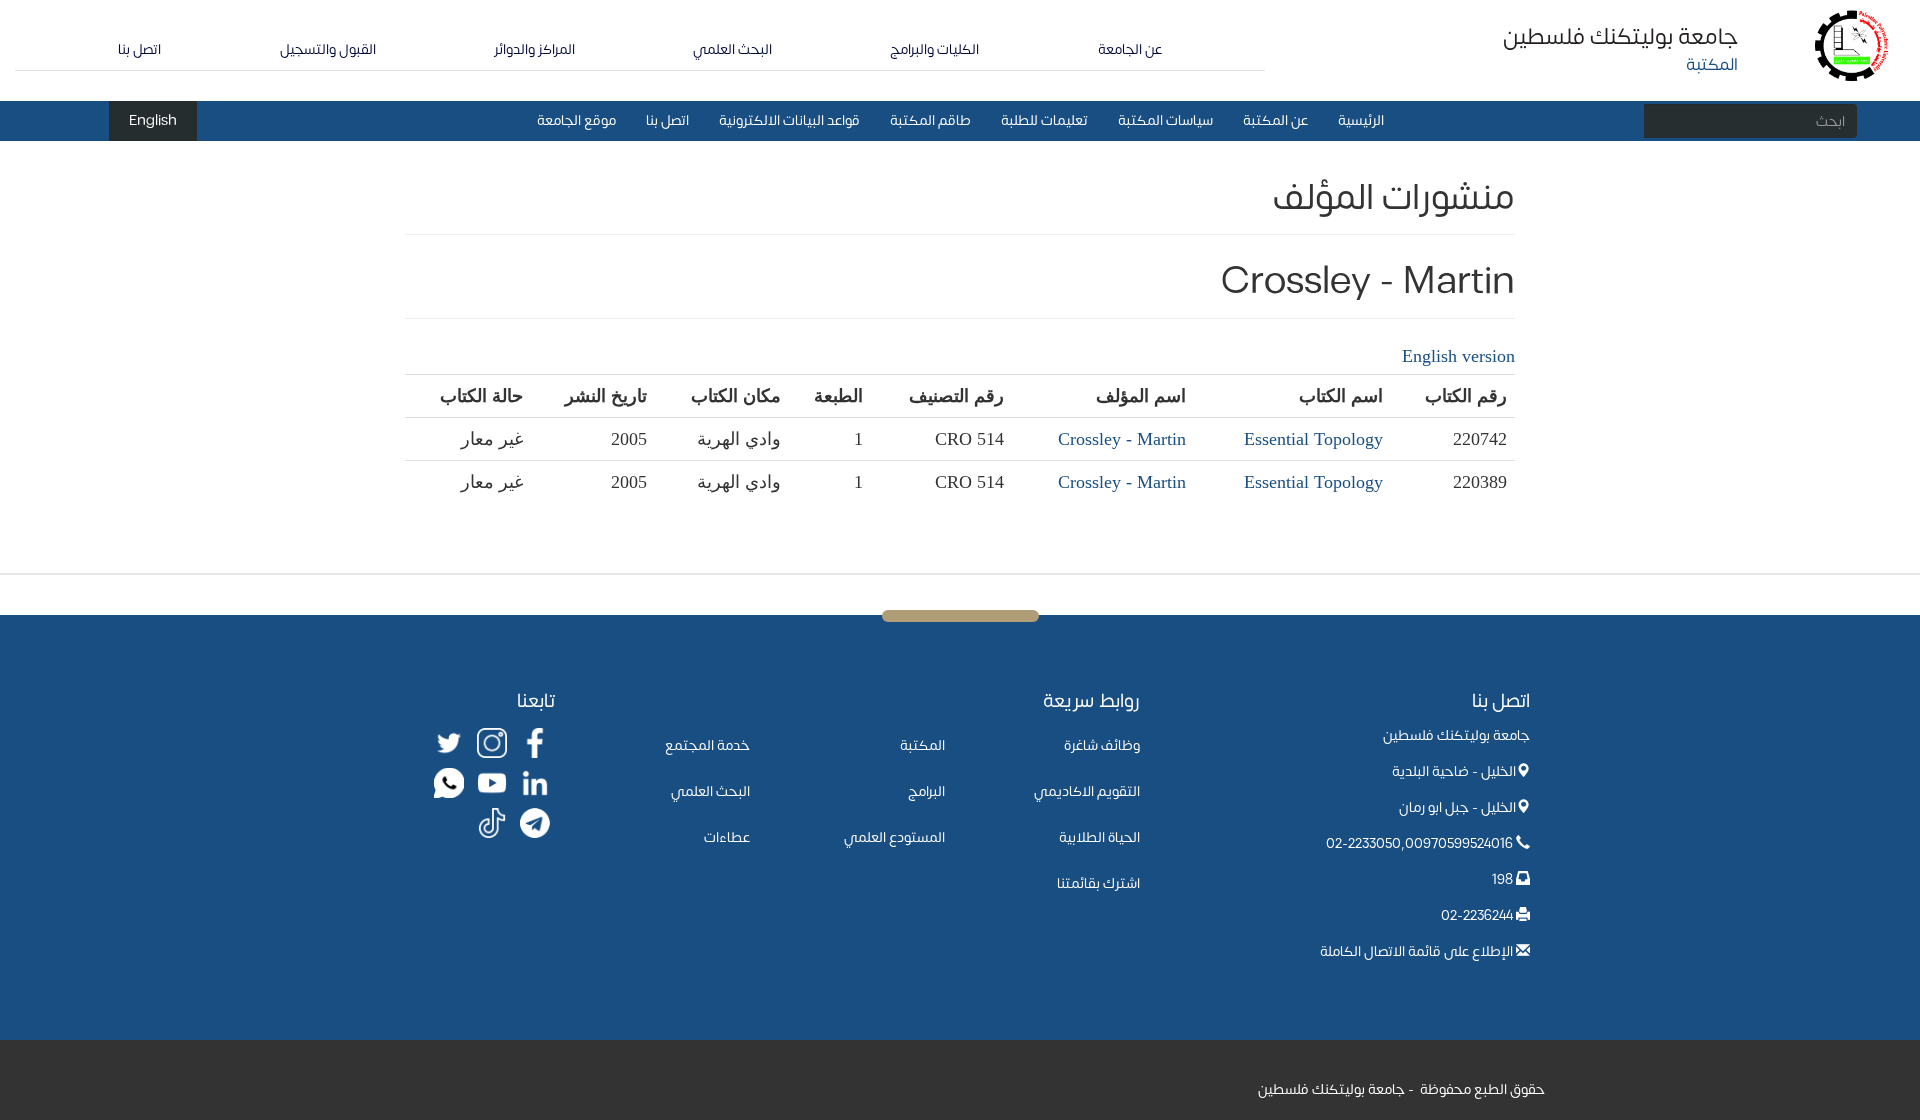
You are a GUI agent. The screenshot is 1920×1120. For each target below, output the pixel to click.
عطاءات (727, 837)
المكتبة (922, 745)
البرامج (926, 791)
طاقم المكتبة (930, 120)
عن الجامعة (1130, 49)
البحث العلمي (732, 49)
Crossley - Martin (1122, 439)
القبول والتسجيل (328, 49)
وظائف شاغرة (1102, 745)
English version (1458, 356)
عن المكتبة (1275, 120)
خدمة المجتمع (707, 745)
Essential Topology (1313, 439)
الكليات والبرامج (934, 49)
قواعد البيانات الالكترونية (789, 120)
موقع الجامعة (576, 120)
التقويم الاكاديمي (1087, 791)
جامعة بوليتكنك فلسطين (1620, 37)
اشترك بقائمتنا (1098, 883)
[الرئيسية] (1852, 44)
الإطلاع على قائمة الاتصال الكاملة (1416, 951)
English (153, 120)
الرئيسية (1361, 120)
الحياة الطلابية (1099, 837)
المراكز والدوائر (534, 49)
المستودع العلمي (894, 837)
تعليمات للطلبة (1044, 120)
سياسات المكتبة (1165, 120)
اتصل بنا (139, 49)
